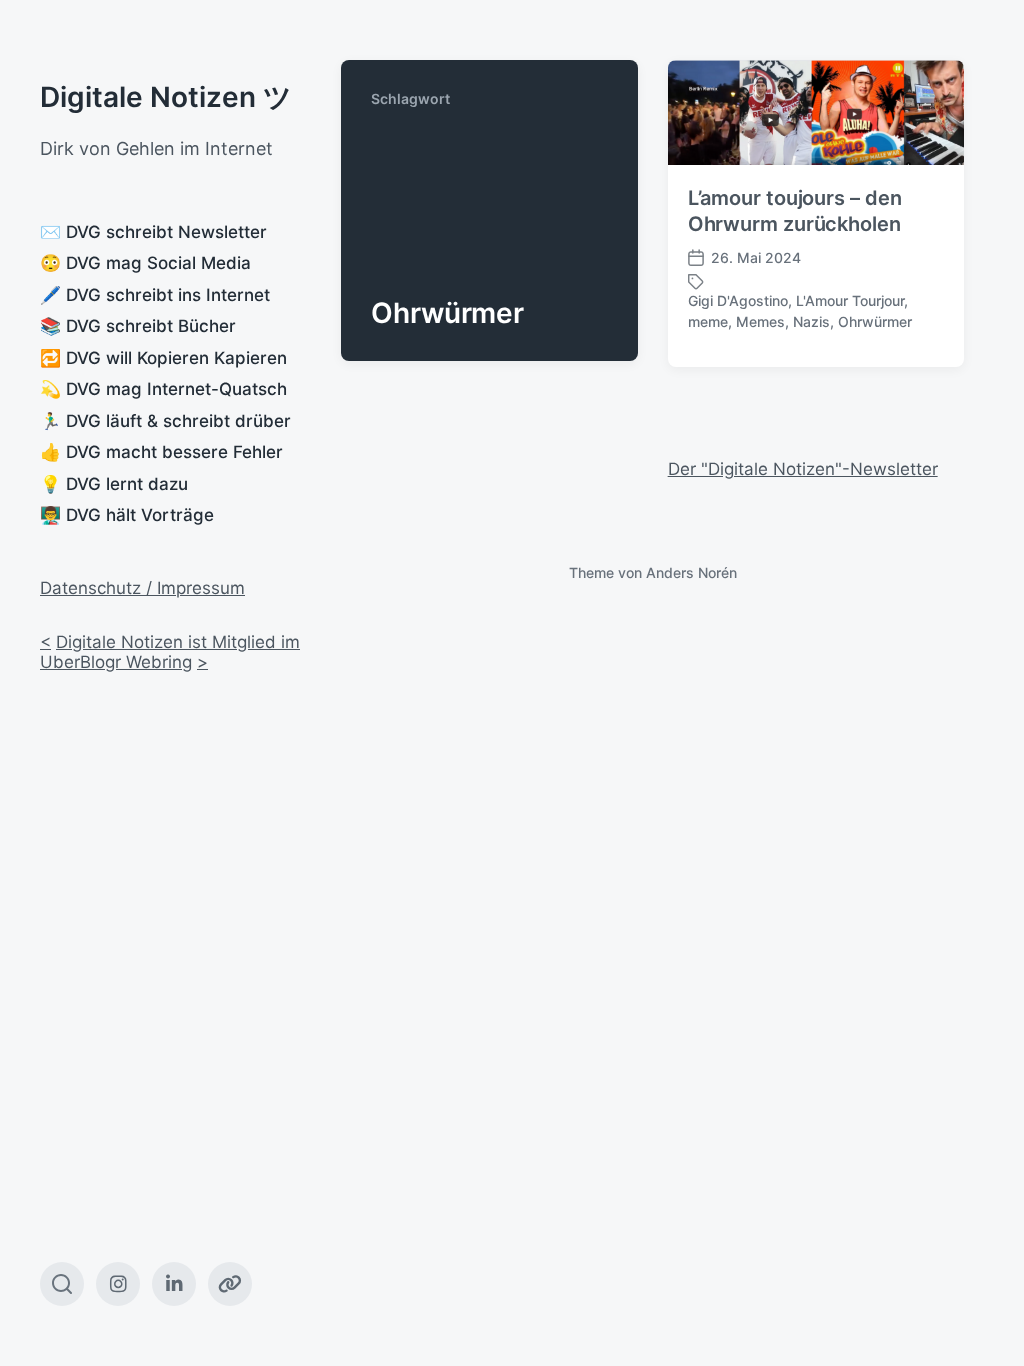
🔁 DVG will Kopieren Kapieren (163, 358)
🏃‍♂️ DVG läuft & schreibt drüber (165, 421)
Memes (760, 321)
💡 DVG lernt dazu (114, 484)
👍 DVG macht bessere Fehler (161, 452)
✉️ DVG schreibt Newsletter (153, 232)
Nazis (811, 321)
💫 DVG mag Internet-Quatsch (163, 389)
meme (708, 321)
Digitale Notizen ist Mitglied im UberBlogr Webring (170, 652)
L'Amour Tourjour (850, 300)
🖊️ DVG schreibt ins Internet (155, 295)
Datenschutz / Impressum (142, 588)
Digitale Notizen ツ (166, 97)
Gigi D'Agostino (738, 300)
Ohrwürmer (875, 321)
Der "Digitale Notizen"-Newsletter (803, 469)
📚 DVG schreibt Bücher (138, 326)
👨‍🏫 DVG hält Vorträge (127, 515)
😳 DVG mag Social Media (145, 263)
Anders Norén (691, 572)
